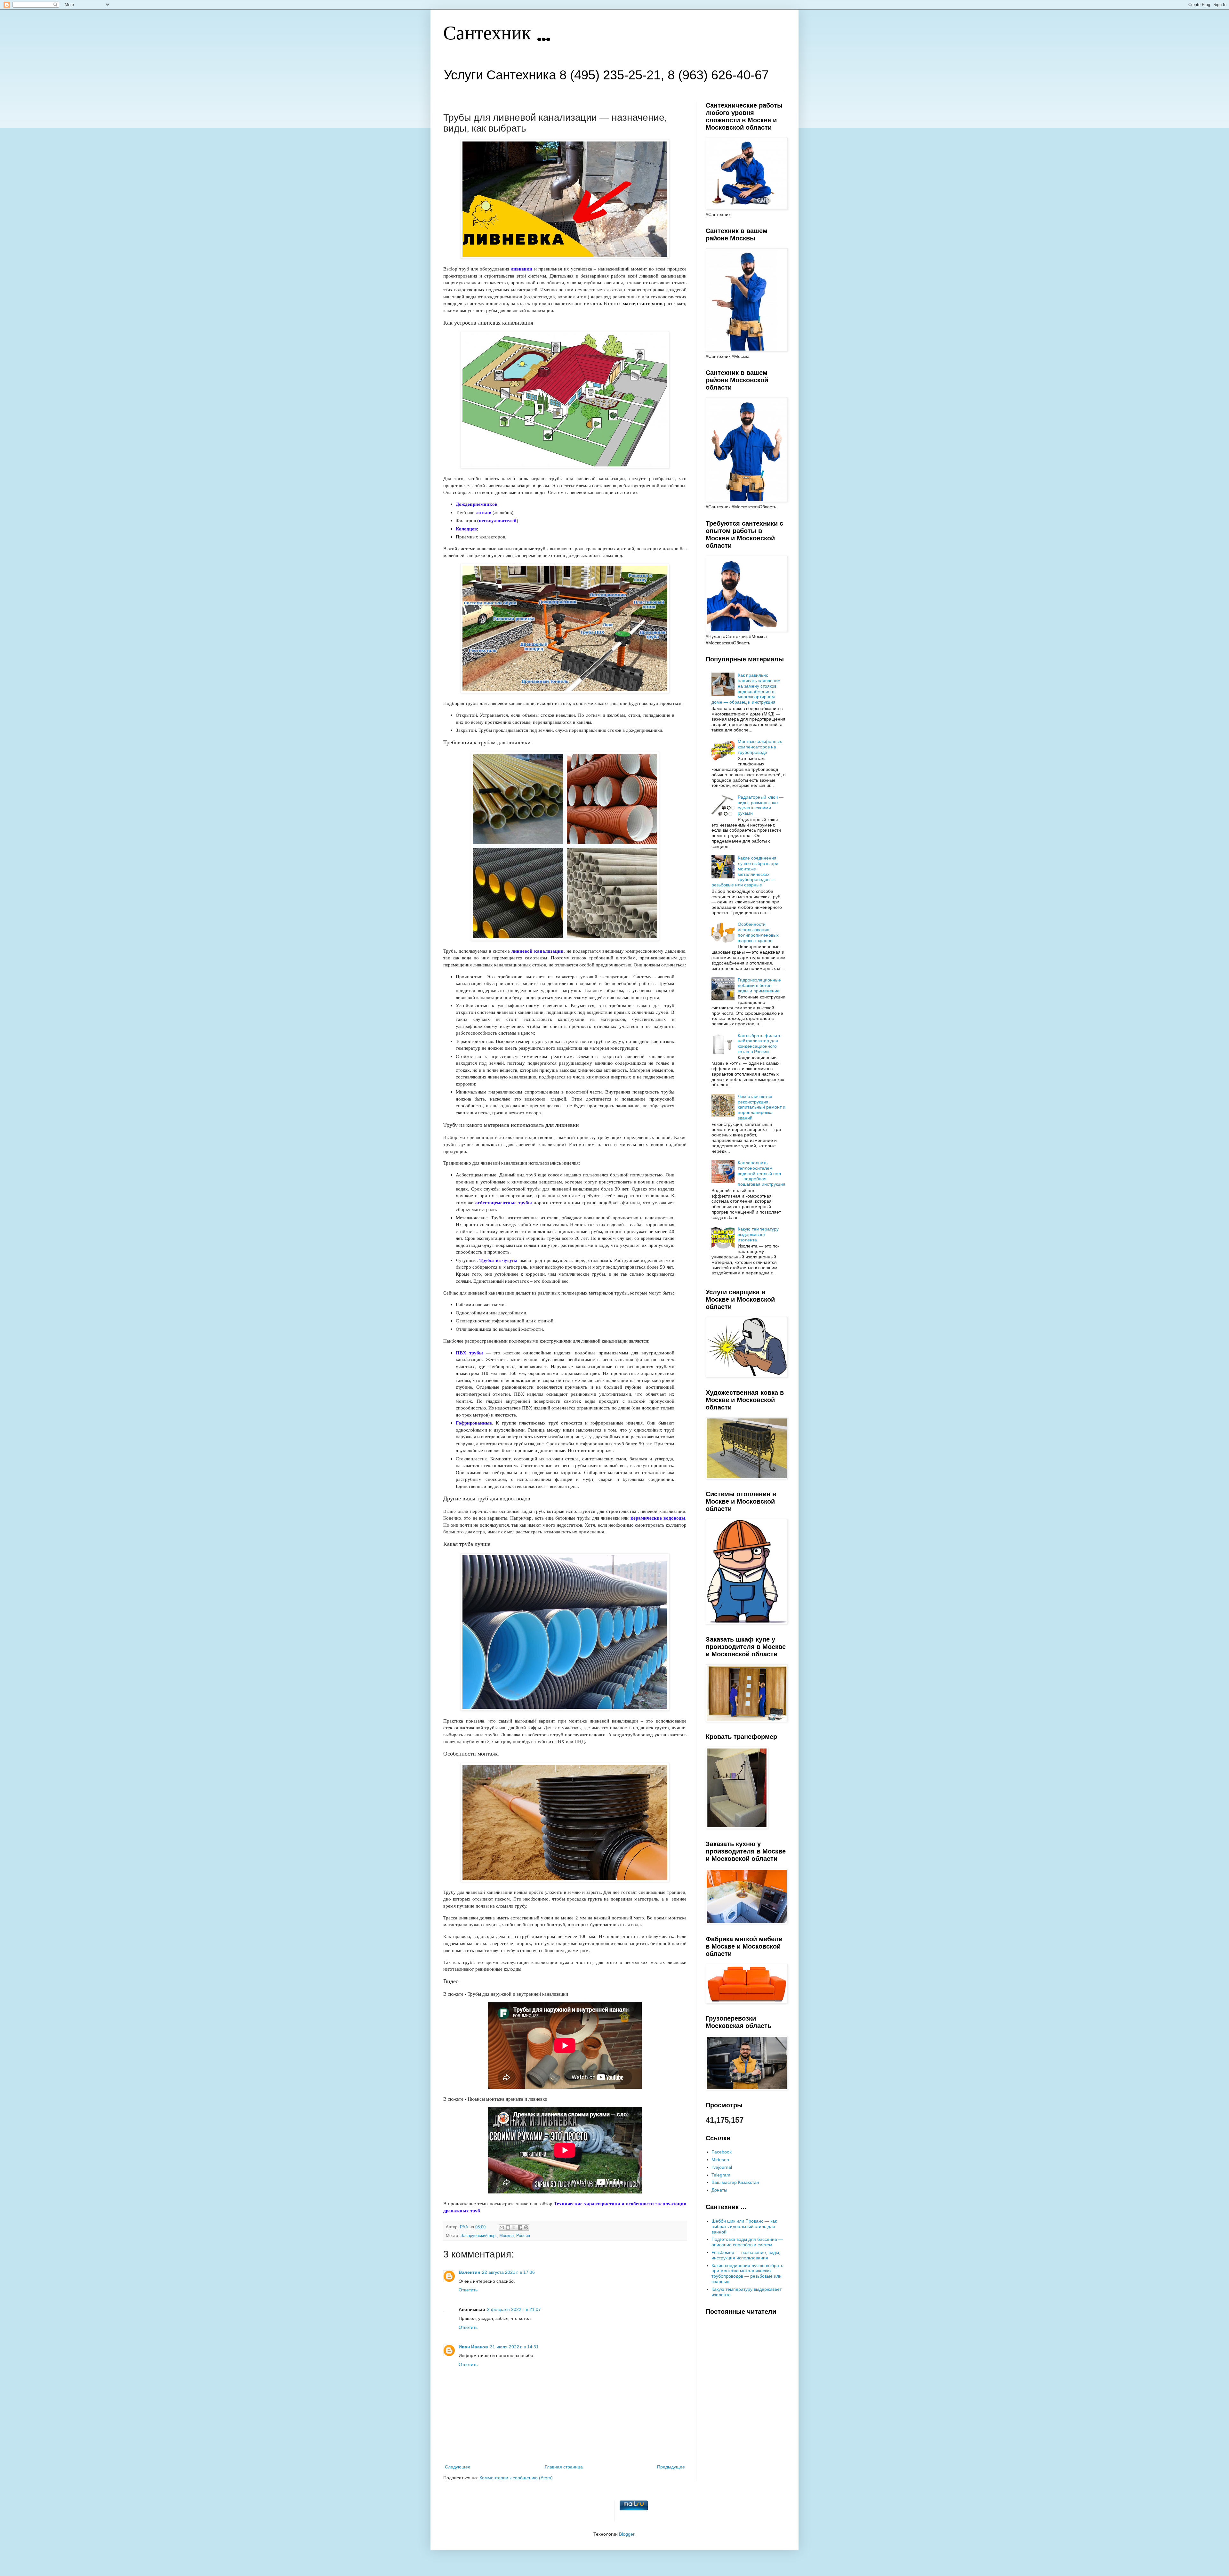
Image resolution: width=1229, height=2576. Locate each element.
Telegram (721, 2175)
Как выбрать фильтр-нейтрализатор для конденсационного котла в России (760, 1044)
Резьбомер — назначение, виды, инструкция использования (746, 2255)
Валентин (469, 2272)
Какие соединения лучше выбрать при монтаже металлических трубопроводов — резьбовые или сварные (745, 871)
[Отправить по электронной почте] (502, 2227)
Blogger (627, 2534)
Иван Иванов (473, 2347)
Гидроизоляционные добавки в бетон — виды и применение (759, 985)
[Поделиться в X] (514, 2227)
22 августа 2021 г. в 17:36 (508, 2272)
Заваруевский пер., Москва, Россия (495, 2236)
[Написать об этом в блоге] (508, 2227)
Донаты (719, 2190)
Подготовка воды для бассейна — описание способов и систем (747, 2242)
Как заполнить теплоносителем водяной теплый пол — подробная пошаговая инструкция (762, 1173)
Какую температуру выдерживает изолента (758, 1234)
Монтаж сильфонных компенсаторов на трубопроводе (760, 747)
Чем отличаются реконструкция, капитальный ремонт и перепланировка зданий (762, 1107)
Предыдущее (671, 2467)
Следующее (458, 2467)
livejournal (722, 2167)
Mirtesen (720, 2160)
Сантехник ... (497, 34)
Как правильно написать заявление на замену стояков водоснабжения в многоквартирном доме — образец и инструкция (746, 689)
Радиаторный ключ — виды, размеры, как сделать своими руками (761, 805)
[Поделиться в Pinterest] (526, 2227)
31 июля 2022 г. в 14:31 (514, 2347)
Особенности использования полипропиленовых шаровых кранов (758, 932)
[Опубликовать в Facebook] (520, 2227)
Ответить (468, 2290)
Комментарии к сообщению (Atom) (516, 2478)
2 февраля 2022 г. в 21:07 (514, 2309)
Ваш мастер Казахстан (735, 2182)
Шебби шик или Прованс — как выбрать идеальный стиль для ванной (744, 2226)
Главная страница (564, 2467)
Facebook (722, 2152)
